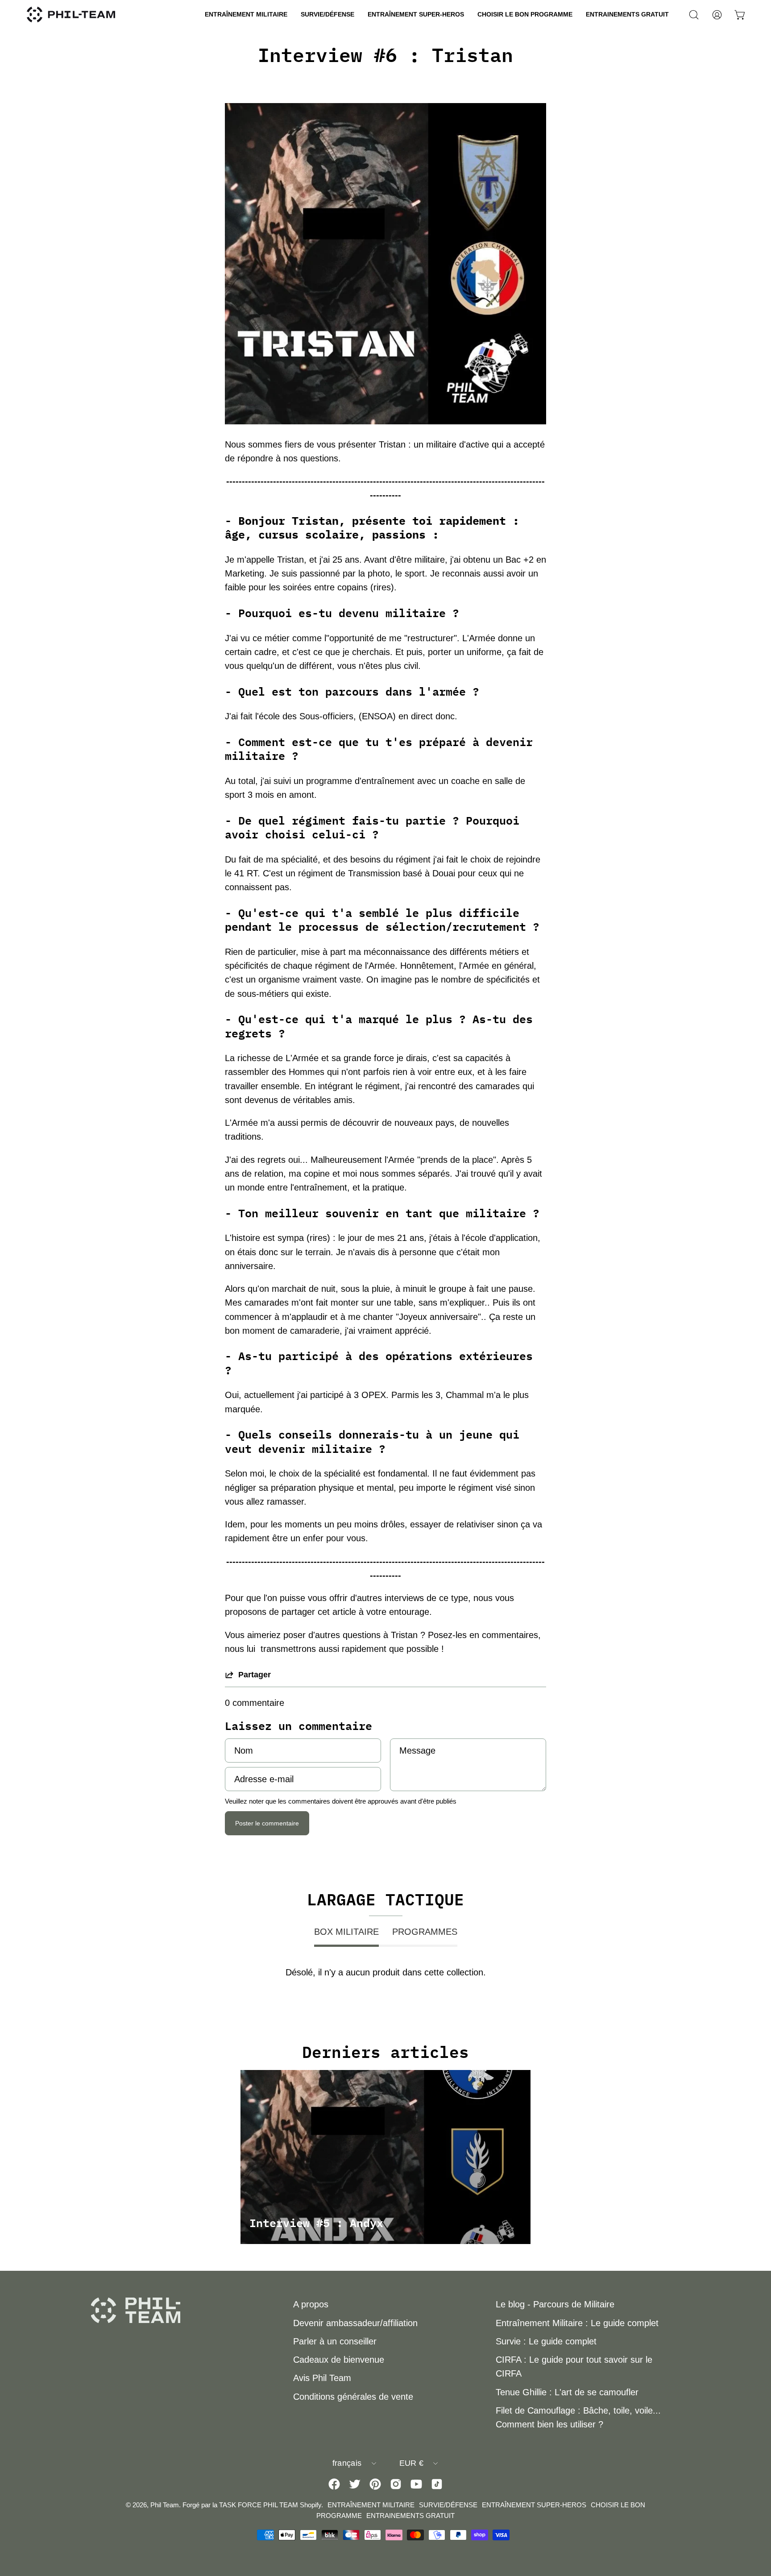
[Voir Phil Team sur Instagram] (396, 2484)
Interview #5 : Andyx (316, 2223)
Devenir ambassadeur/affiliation (355, 2323)
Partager (255, 1675)
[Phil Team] (71, 15)
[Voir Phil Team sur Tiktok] (437, 2484)
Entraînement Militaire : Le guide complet (577, 2323)
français (347, 2463)
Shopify (311, 2505)
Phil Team (165, 2505)
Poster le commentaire (267, 1823)
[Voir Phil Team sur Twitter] (355, 2484)
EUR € (412, 2463)
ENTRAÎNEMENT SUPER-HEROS (534, 2505)
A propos (311, 2304)
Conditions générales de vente (353, 2397)
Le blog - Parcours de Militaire (555, 2304)
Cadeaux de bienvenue (339, 2360)
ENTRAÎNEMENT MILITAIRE (371, 2505)
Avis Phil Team (322, 2378)
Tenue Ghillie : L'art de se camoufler (567, 2392)
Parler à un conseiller (335, 2341)
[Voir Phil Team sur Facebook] (334, 2484)
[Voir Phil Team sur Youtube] (416, 2484)
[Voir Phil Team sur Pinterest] (375, 2484)
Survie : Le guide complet (546, 2341)
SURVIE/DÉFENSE (448, 2505)
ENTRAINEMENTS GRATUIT (410, 2516)
